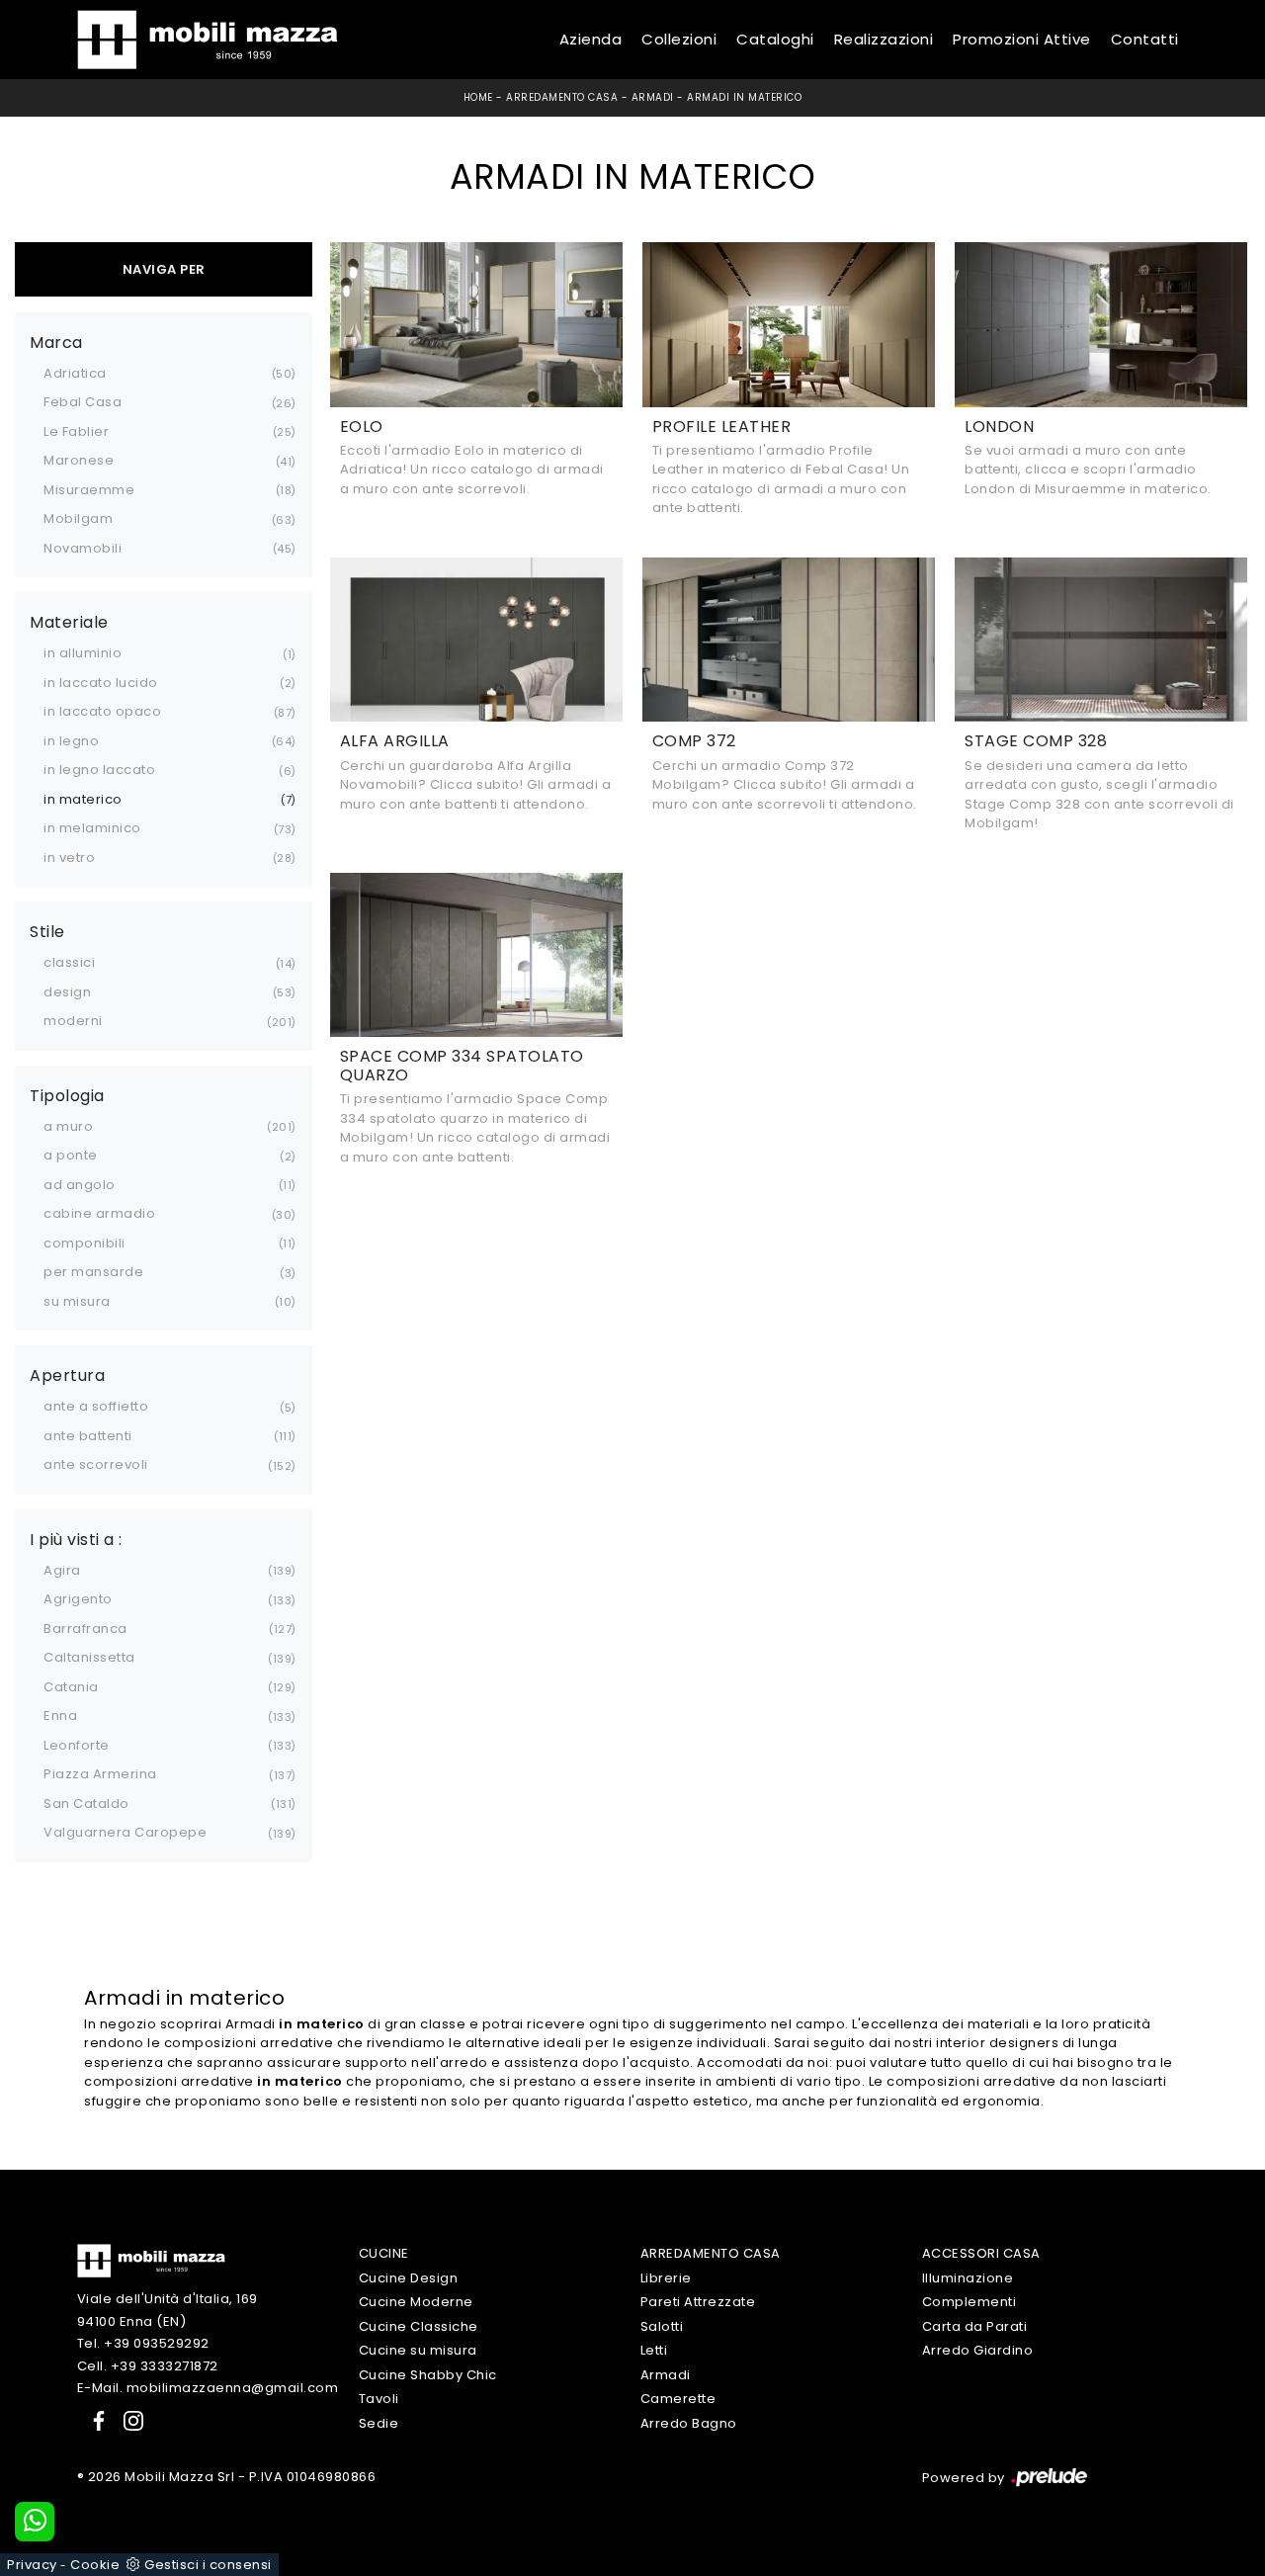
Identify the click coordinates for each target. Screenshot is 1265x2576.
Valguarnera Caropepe (125, 1832)
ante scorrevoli (96, 1464)
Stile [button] (47, 932)
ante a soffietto (96, 1406)
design (67, 992)
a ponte (71, 1155)
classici (69, 962)
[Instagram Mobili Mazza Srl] (127, 2420)
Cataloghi (775, 39)
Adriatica (75, 373)
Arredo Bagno (689, 2423)
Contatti (1145, 39)
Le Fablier (76, 431)
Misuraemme (89, 490)
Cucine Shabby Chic (428, 2375)
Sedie (379, 2423)
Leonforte (77, 1745)
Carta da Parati (975, 2326)
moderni (73, 1021)
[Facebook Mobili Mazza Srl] (95, 2420)
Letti (654, 2350)
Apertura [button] (67, 1376)
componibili (84, 1243)
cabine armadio (99, 1213)
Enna (60, 1716)
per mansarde (93, 1272)
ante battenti (88, 1436)
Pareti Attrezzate (698, 2302)
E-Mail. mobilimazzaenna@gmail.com (208, 2388)
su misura (77, 1301)
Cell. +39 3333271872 (148, 2366)
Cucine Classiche (419, 2326)
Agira (62, 1570)
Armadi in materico (744, 97)
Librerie (666, 2278)
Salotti (662, 2326)
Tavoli (379, 2399)
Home (478, 97)
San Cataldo (86, 1803)
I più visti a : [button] (76, 1540)
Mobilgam (78, 518)
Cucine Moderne (416, 2302)
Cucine (384, 2253)
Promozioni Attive (1022, 39)
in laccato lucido (101, 683)
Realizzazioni (884, 39)
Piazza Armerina (100, 1774)
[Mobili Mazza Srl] (151, 2260)
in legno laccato (99, 770)
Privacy (32, 2565)
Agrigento (78, 1599)
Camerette (678, 2399)
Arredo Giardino (978, 2350)
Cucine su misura (418, 2350)
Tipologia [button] (67, 1096)
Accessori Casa (981, 2253)
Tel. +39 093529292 (143, 2343)
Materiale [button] (69, 623)
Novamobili (83, 548)
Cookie (95, 2565)
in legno (71, 741)
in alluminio (83, 653)
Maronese (79, 460)
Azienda (591, 39)
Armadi (653, 97)
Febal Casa (83, 402)
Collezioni (679, 39)
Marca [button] (56, 343)
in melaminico (92, 828)
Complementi (970, 2302)
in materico (83, 799)
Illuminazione (968, 2278)
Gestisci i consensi (208, 2565)
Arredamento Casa (562, 97)
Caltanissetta (89, 1657)
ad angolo (80, 1185)
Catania (71, 1687)
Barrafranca (85, 1629)
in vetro (69, 858)
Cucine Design (409, 2278)
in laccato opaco (102, 711)
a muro (68, 1126)
